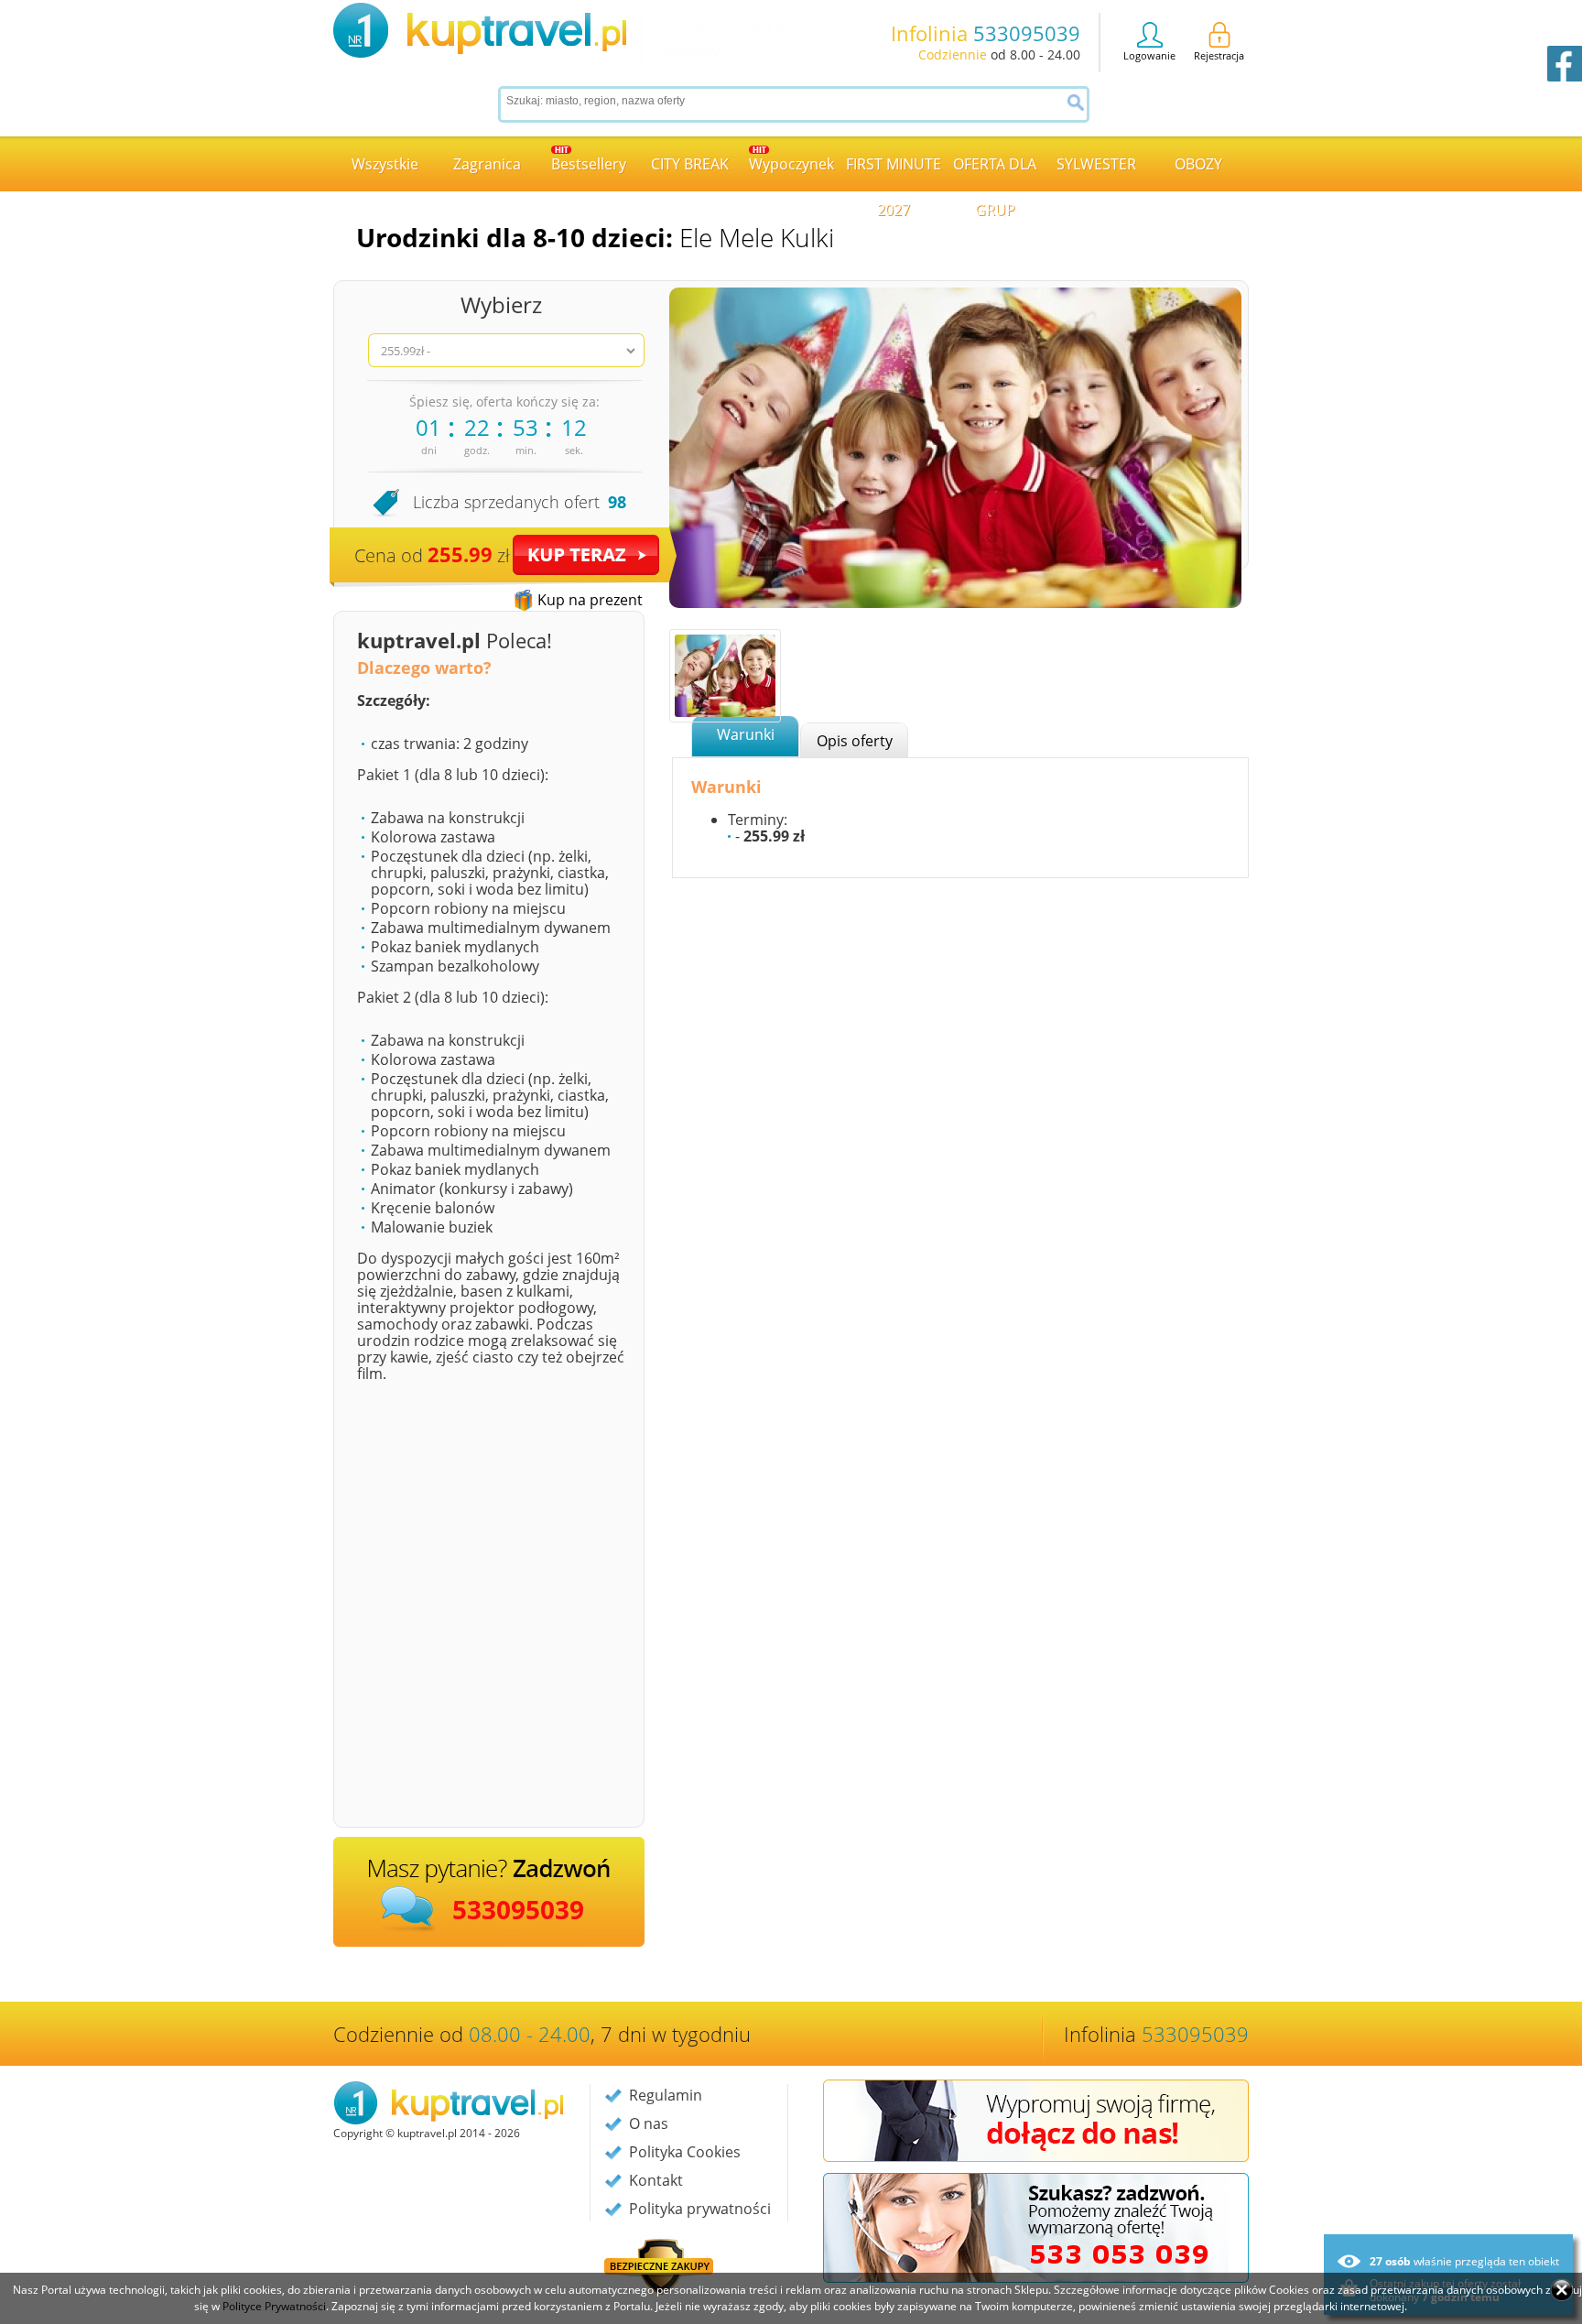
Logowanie (1149, 55)
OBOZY (1198, 164)
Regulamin (666, 2095)
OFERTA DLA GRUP (995, 173)
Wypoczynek (791, 164)
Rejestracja (1219, 55)
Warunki (746, 734)
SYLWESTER (1096, 164)
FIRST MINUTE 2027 (894, 173)
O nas (649, 2123)
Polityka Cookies (685, 2152)
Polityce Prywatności (274, 2306)
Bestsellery (589, 164)
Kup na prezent (590, 600)
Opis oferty (855, 741)
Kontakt (656, 2180)
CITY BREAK (690, 164)
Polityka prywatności (700, 2209)
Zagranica (487, 164)
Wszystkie (385, 164)
